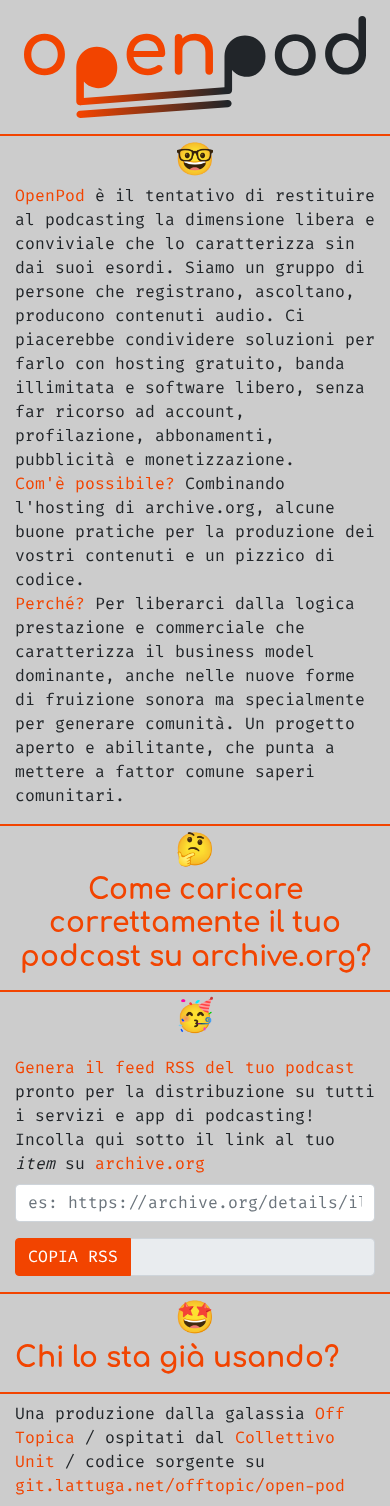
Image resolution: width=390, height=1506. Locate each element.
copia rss (73, 1257)
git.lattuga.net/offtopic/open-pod (180, 1486)
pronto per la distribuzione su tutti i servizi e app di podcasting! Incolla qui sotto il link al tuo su (195, 1116)
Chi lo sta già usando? (177, 1358)
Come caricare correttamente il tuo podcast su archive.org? (195, 923)
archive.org (150, 1164)
